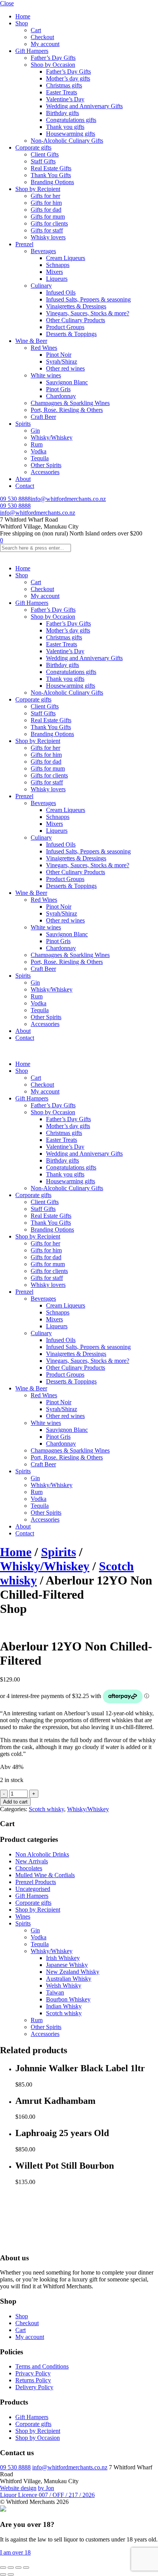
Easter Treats (62, 92)
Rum (37, 444)
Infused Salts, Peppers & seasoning (88, 299)
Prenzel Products (36, 1882)
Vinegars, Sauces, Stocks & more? (88, 313)
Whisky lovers (48, 237)
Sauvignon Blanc (67, 382)
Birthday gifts (63, 113)
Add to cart (15, 1802)
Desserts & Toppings (71, 334)
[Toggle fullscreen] (11, 2568)
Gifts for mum (48, 217)
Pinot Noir (59, 355)
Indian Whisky (64, 2006)
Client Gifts (45, 154)
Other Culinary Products (76, 320)
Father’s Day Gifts (53, 58)
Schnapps (58, 265)
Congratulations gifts (71, 120)
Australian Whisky (69, 1979)
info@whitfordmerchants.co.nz (68, 499)
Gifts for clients (49, 223)
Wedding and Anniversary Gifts (84, 106)
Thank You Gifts (51, 175)
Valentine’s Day (65, 99)
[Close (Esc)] (26, 2568)
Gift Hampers (32, 51)
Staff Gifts (43, 161)
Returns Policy (33, 2380)
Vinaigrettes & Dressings (76, 306)
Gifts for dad (46, 210)
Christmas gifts (64, 85)
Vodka (39, 451)
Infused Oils (61, 292)
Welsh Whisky (64, 1986)
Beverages (43, 251)
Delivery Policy (34, 2387)
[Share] (18, 2568)
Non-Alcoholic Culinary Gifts (67, 141)
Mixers (54, 272)
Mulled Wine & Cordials (45, 1875)
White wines (46, 375)
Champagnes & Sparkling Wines (70, 403)
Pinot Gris (58, 389)
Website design (18, 2488)
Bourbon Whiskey (68, 1999)
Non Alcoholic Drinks (42, 1854)
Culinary (41, 286)
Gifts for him (46, 203)
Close (7, 3)
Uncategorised (33, 1889)
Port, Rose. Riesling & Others (67, 410)
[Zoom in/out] (3, 2568)
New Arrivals (32, 1861)
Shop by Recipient (38, 189)
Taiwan (55, 1992)
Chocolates (29, 1868)
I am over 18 (15, 2552)
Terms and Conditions (42, 2366)
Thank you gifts (65, 127)
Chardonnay (61, 396)
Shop (22, 23)
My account (45, 44)
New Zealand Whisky (73, 1972)
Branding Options (52, 182)
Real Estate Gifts (51, 168)
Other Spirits (46, 465)
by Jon (46, 2488)
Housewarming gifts (71, 134)
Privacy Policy (33, 2373)
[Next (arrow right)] (11, 2574)
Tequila (40, 458)
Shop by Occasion (53, 65)
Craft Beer (43, 417)
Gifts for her (45, 196)
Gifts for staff (47, 230)
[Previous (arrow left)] (3, 2574)
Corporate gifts (33, 147)
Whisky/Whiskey (52, 437)
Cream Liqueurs (66, 258)
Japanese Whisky (67, 1965)
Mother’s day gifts (68, 78)
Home (23, 16)
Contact (25, 486)
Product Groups (65, 327)
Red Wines (44, 348)
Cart (36, 30)
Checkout (42, 37)
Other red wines (65, 368)
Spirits (23, 424)
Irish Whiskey (63, 1958)
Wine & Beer (31, 341)
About (23, 479)
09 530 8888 (15, 499)
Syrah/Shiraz (62, 362)
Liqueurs (57, 279)
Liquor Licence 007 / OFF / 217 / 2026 (47, 2495)
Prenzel (24, 244)
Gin (35, 431)
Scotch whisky (46, 1809)
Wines (23, 1916)
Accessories (45, 472)
